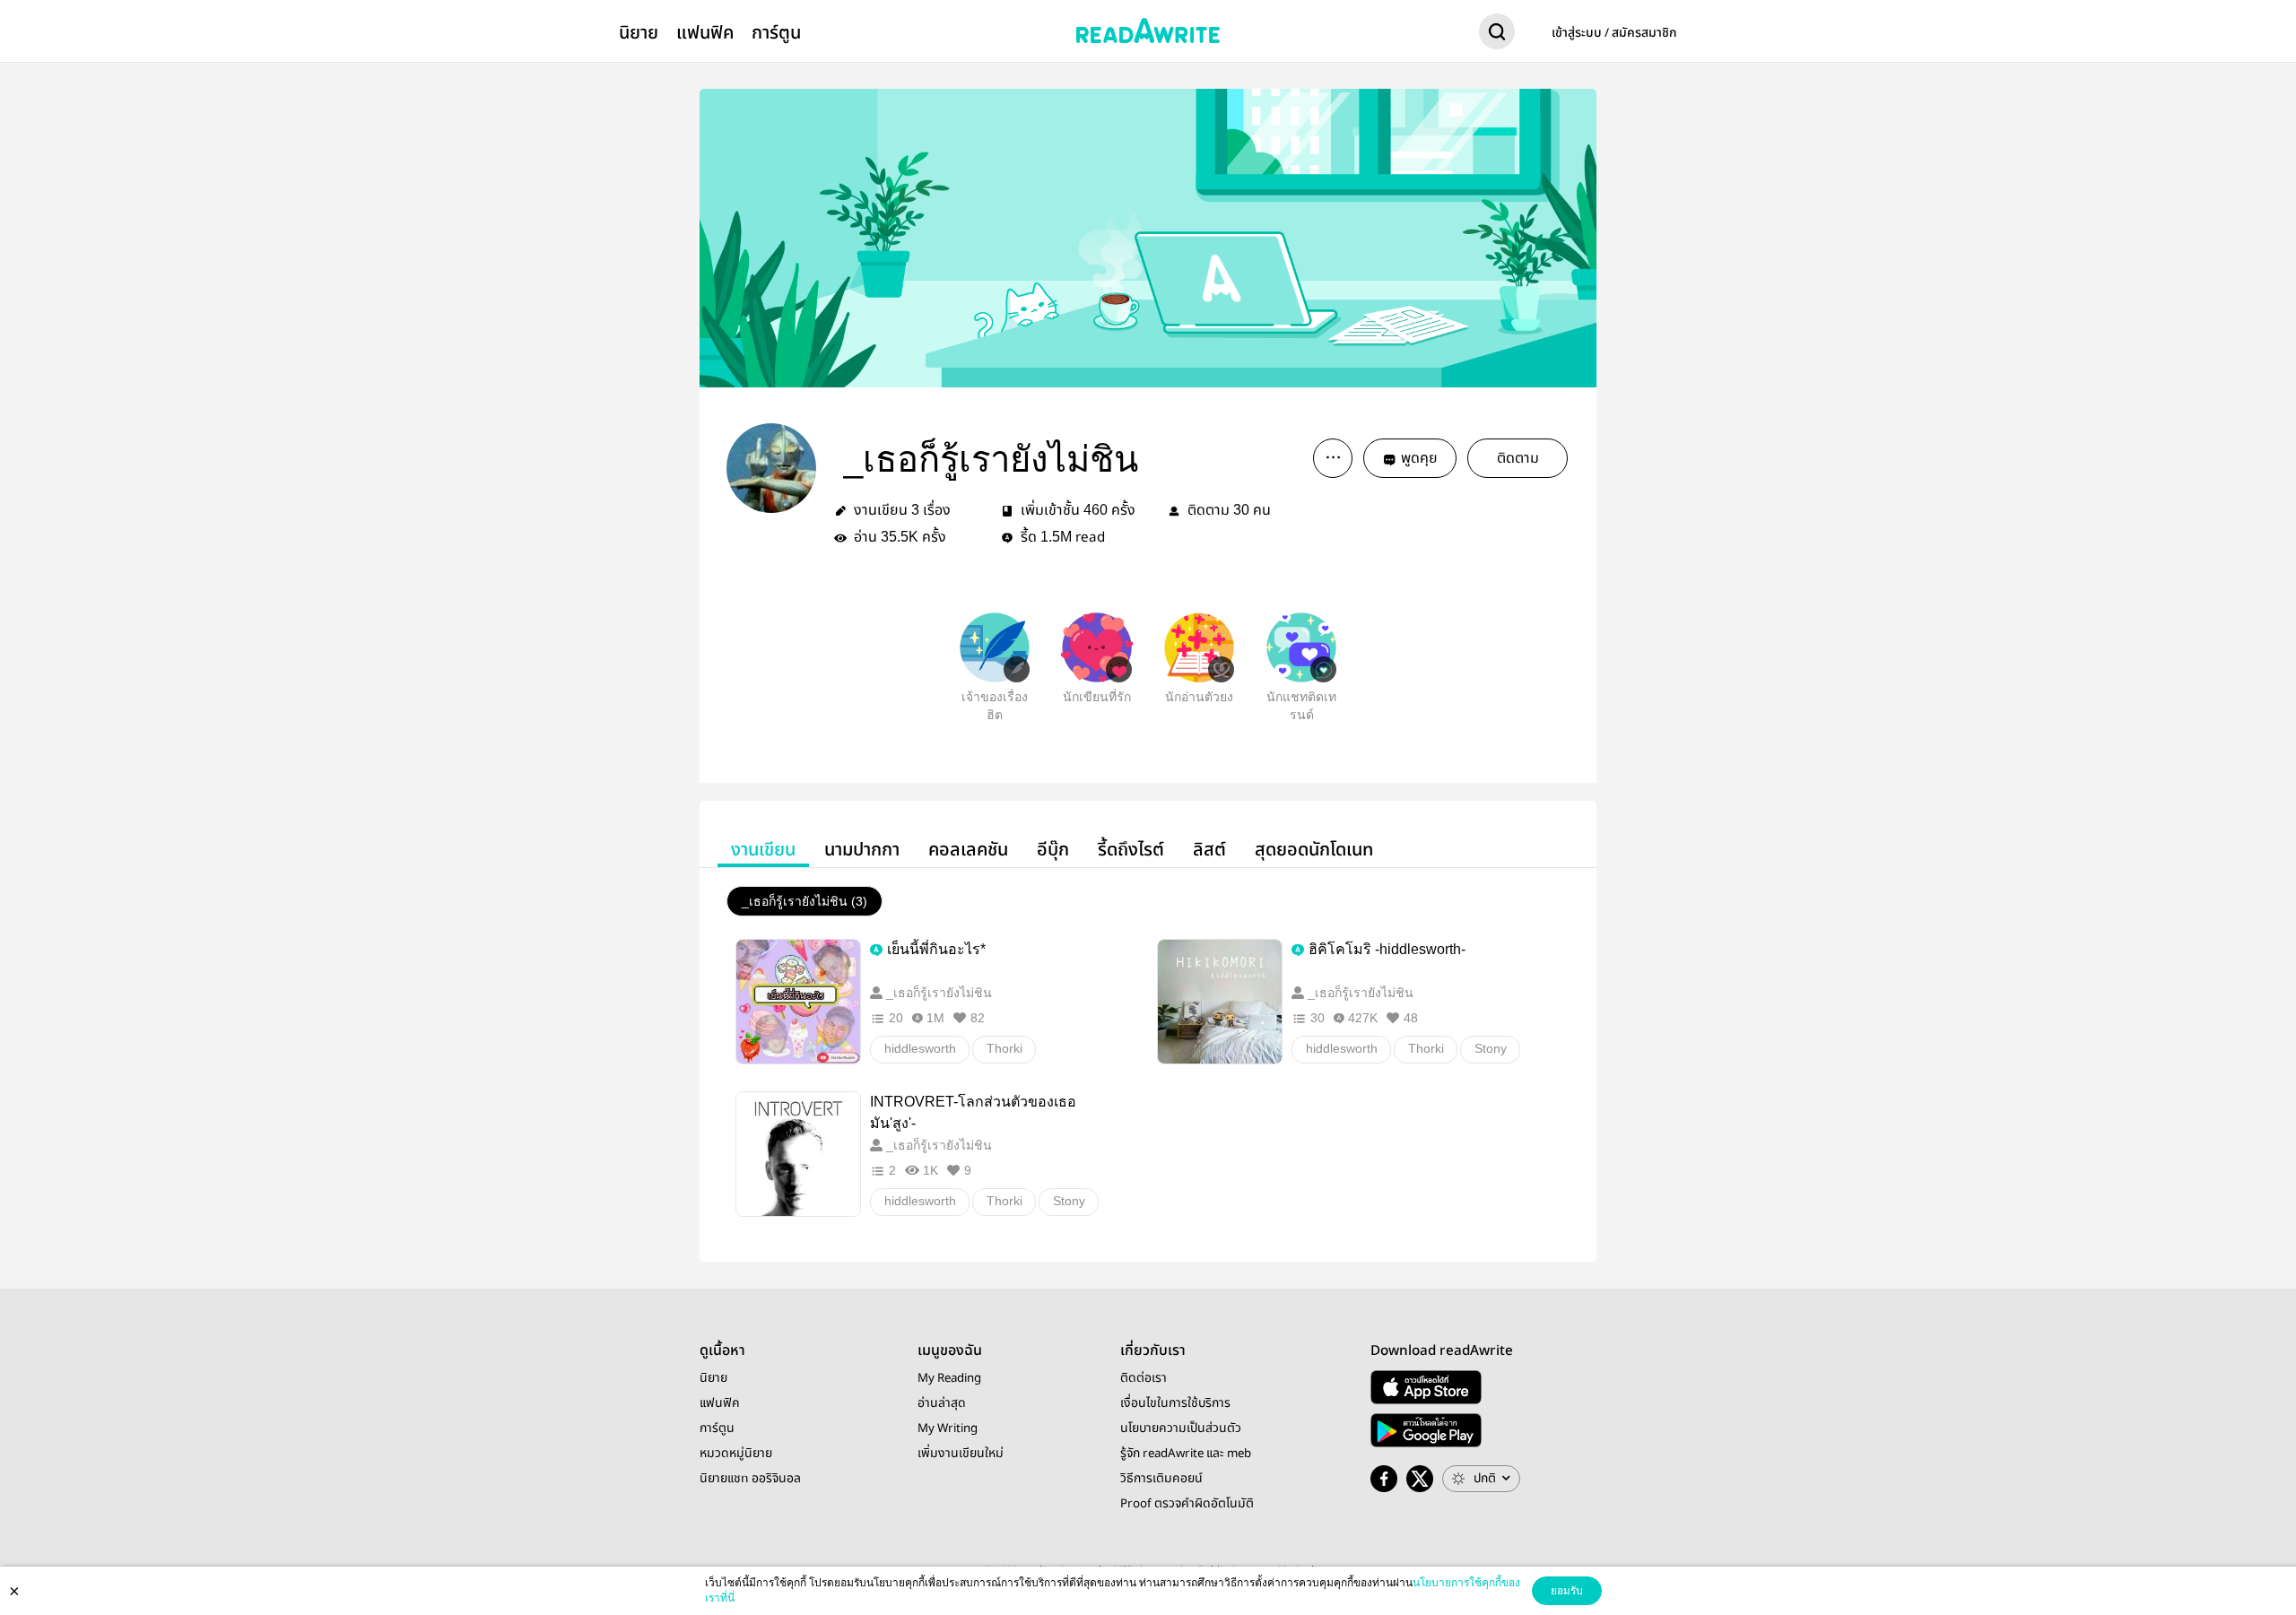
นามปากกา (862, 850)
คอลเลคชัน (968, 850)
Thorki (1004, 1048)
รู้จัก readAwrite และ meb (1186, 1454)
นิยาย (639, 33)
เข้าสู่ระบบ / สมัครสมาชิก (1614, 33)
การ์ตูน (776, 33)
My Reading (949, 1378)
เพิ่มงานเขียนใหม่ (961, 1454)
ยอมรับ (1567, 1591)
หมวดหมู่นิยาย (736, 1454)
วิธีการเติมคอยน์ (1161, 1479)
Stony (1491, 1048)
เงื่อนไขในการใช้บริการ (1175, 1403)
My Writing (948, 1428)
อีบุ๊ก (1053, 850)
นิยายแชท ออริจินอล (750, 1479)
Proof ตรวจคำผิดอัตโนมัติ (1187, 1504)
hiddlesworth (920, 1048)
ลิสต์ (1209, 850)
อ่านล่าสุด (942, 1403)
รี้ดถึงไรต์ (1131, 850)
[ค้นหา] (1497, 35)
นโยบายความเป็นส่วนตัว (1181, 1428)
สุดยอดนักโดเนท (1314, 850)
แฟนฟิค (705, 33)
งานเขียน (763, 850)
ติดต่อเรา (1144, 1378)
